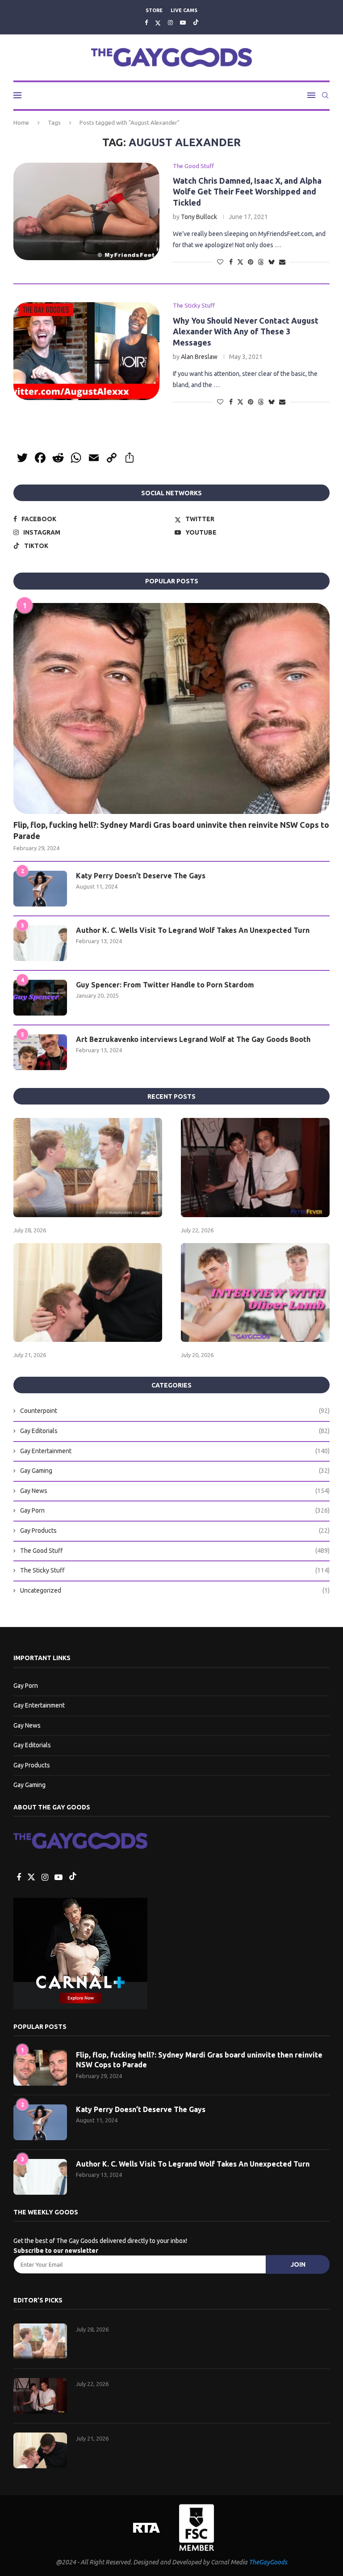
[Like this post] (220, 262)
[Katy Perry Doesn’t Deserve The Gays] (40, 889)
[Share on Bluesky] (272, 262)
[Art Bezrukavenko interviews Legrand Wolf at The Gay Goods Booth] (40, 1052)
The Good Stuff (175, 1551)
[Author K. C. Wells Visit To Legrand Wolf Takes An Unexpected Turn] (40, 943)
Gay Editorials (175, 1431)
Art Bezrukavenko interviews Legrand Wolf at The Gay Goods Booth (193, 1039)
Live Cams (184, 10)
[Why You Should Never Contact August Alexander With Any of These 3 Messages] (86, 351)
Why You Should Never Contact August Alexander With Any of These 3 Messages (246, 331)
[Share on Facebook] (231, 262)
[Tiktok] (196, 23)
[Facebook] (146, 22)
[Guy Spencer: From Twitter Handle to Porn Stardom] (40, 998)
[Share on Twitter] (240, 262)
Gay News (175, 1491)
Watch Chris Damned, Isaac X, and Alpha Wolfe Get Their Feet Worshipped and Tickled (247, 192)
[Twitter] (158, 23)
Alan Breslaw (199, 357)
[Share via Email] (282, 262)
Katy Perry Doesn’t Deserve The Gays (141, 876)
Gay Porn (175, 1510)
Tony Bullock (199, 217)
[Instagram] (170, 22)
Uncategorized (175, 1590)
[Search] (325, 95)
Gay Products (175, 1530)
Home (21, 122)
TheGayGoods (268, 2562)
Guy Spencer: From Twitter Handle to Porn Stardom (165, 985)
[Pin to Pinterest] (251, 262)
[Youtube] (183, 22)
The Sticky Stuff (175, 1570)
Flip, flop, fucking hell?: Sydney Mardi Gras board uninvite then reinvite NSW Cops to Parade (171, 830)
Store (154, 10)
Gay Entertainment (175, 1451)
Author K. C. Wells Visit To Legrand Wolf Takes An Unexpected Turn (193, 930)
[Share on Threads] (261, 262)
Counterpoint (175, 1411)
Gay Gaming (175, 1471)
